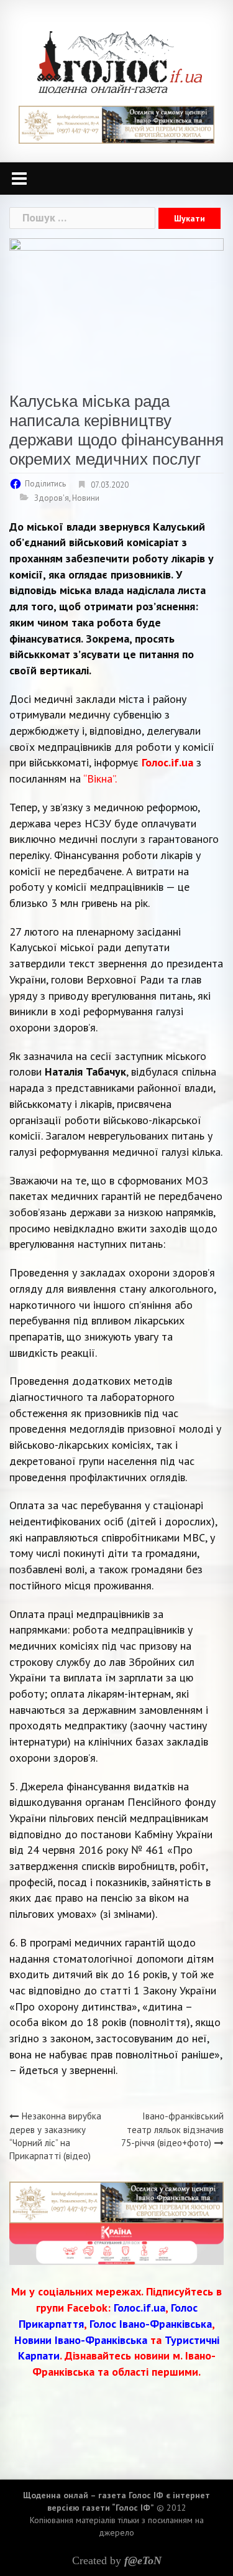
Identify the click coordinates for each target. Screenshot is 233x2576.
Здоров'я (52, 498)
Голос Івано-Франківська (151, 2324)
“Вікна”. (100, 779)
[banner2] (116, 2243)
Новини (86, 498)
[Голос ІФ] (120, 61)
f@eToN (143, 2560)
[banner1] (116, 123)
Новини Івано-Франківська (81, 2340)
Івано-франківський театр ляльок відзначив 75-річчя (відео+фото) (172, 2129)
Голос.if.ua (169, 762)
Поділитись (45, 484)
